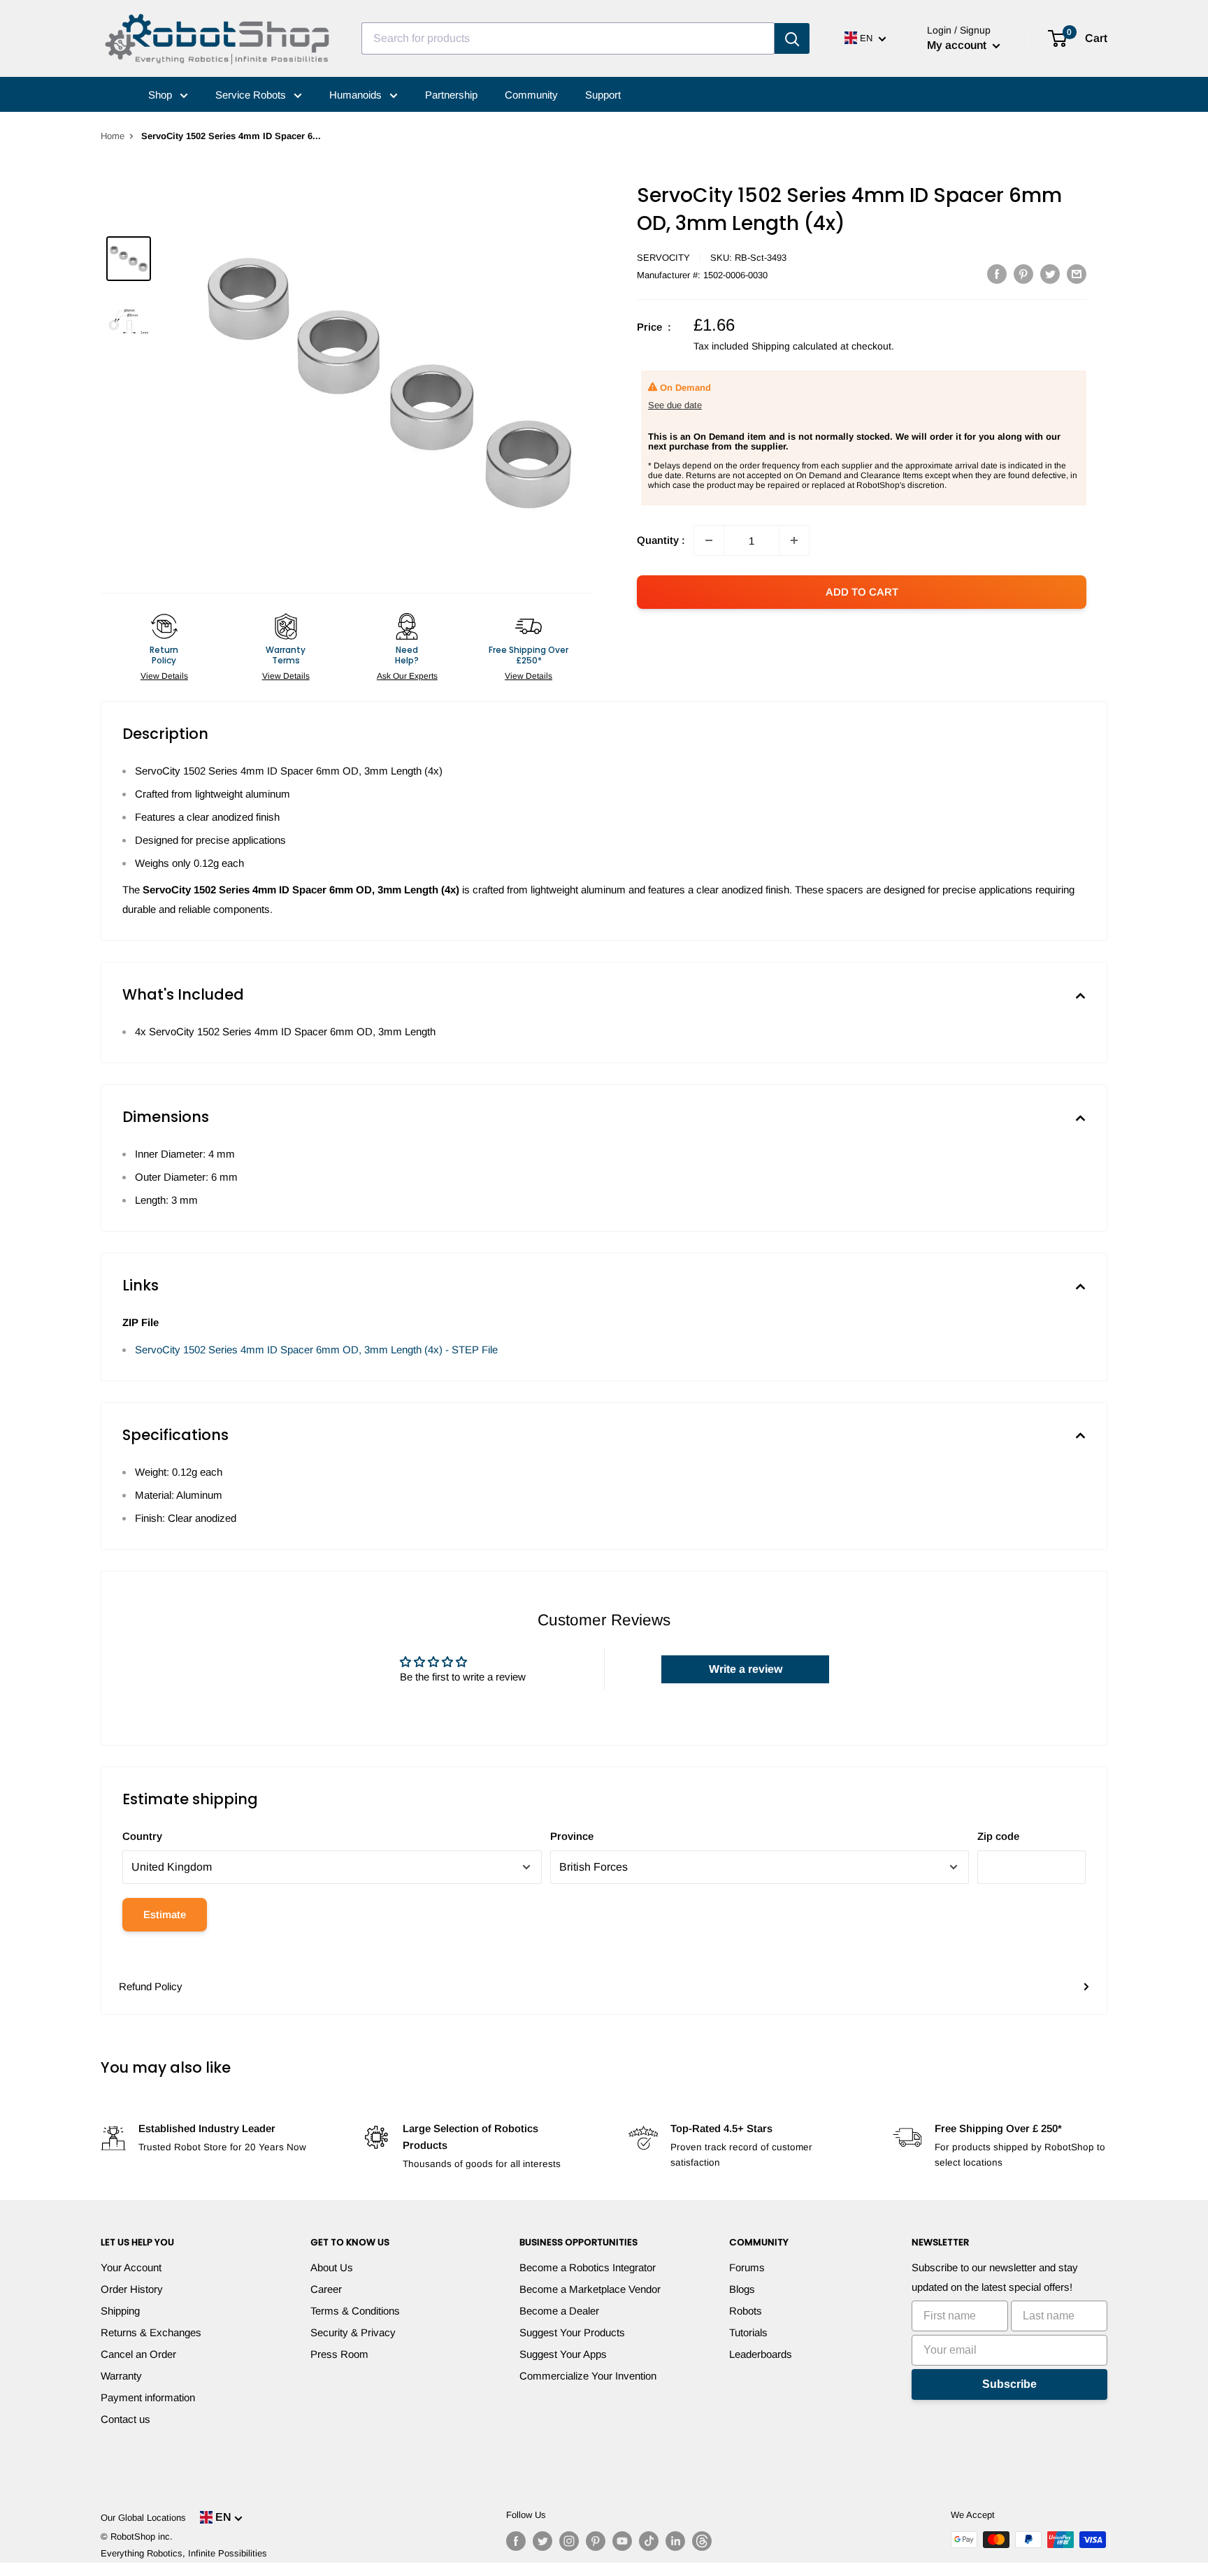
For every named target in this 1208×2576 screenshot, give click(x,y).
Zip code (998, 1836)
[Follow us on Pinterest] (596, 2541)
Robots (746, 2311)
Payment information (148, 2397)
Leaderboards (761, 2354)
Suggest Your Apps (563, 2354)
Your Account (131, 2267)
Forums (747, 2267)
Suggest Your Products (572, 2332)
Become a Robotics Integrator (588, 2267)
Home (113, 136)
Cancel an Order (138, 2354)
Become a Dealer (559, 2311)
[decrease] (709, 540)
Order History (132, 2289)
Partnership (451, 95)
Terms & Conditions (355, 2311)
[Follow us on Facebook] (516, 2541)
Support (603, 95)
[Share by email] (1077, 274)
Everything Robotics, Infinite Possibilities (184, 2553)
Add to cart (862, 592)
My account (958, 45)
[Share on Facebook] (997, 274)
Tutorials (748, 2332)
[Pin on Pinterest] (1023, 274)
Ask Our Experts (407, 676)
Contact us (125, 2419)
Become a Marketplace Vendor (590, 2289)
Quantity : (661, 540)
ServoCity (663, 258)
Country (142, 1836)
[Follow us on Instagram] (569, 2541)
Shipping (120, 2311)
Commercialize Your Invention (588, 2376)
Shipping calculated (794, 346)
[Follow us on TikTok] (649, 2541)
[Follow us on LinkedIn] (675, 2541)
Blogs (742, 2289)
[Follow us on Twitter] (542, 2541)
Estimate (165, 1914)
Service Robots (252, 95)
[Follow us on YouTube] (622, 2541)
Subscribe (1009, 2384)
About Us (332, 2267)
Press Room (339, 2354)
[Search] (792, 38)
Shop (161, 95)
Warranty (121, 2376)
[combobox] (568, 38)
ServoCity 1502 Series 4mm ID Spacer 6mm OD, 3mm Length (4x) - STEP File (316, 1350)
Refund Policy (151, 1986)
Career (326, 2289)
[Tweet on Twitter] (1050, 274)
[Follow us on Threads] (702, 2541)
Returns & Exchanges (151, 2332)
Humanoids (357, 95)
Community (531, 95)
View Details (164, 676)
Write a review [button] (746, 1669)
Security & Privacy (353, 2332)
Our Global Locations (143, 2518)
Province (572, 1836)
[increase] (794, 540)
